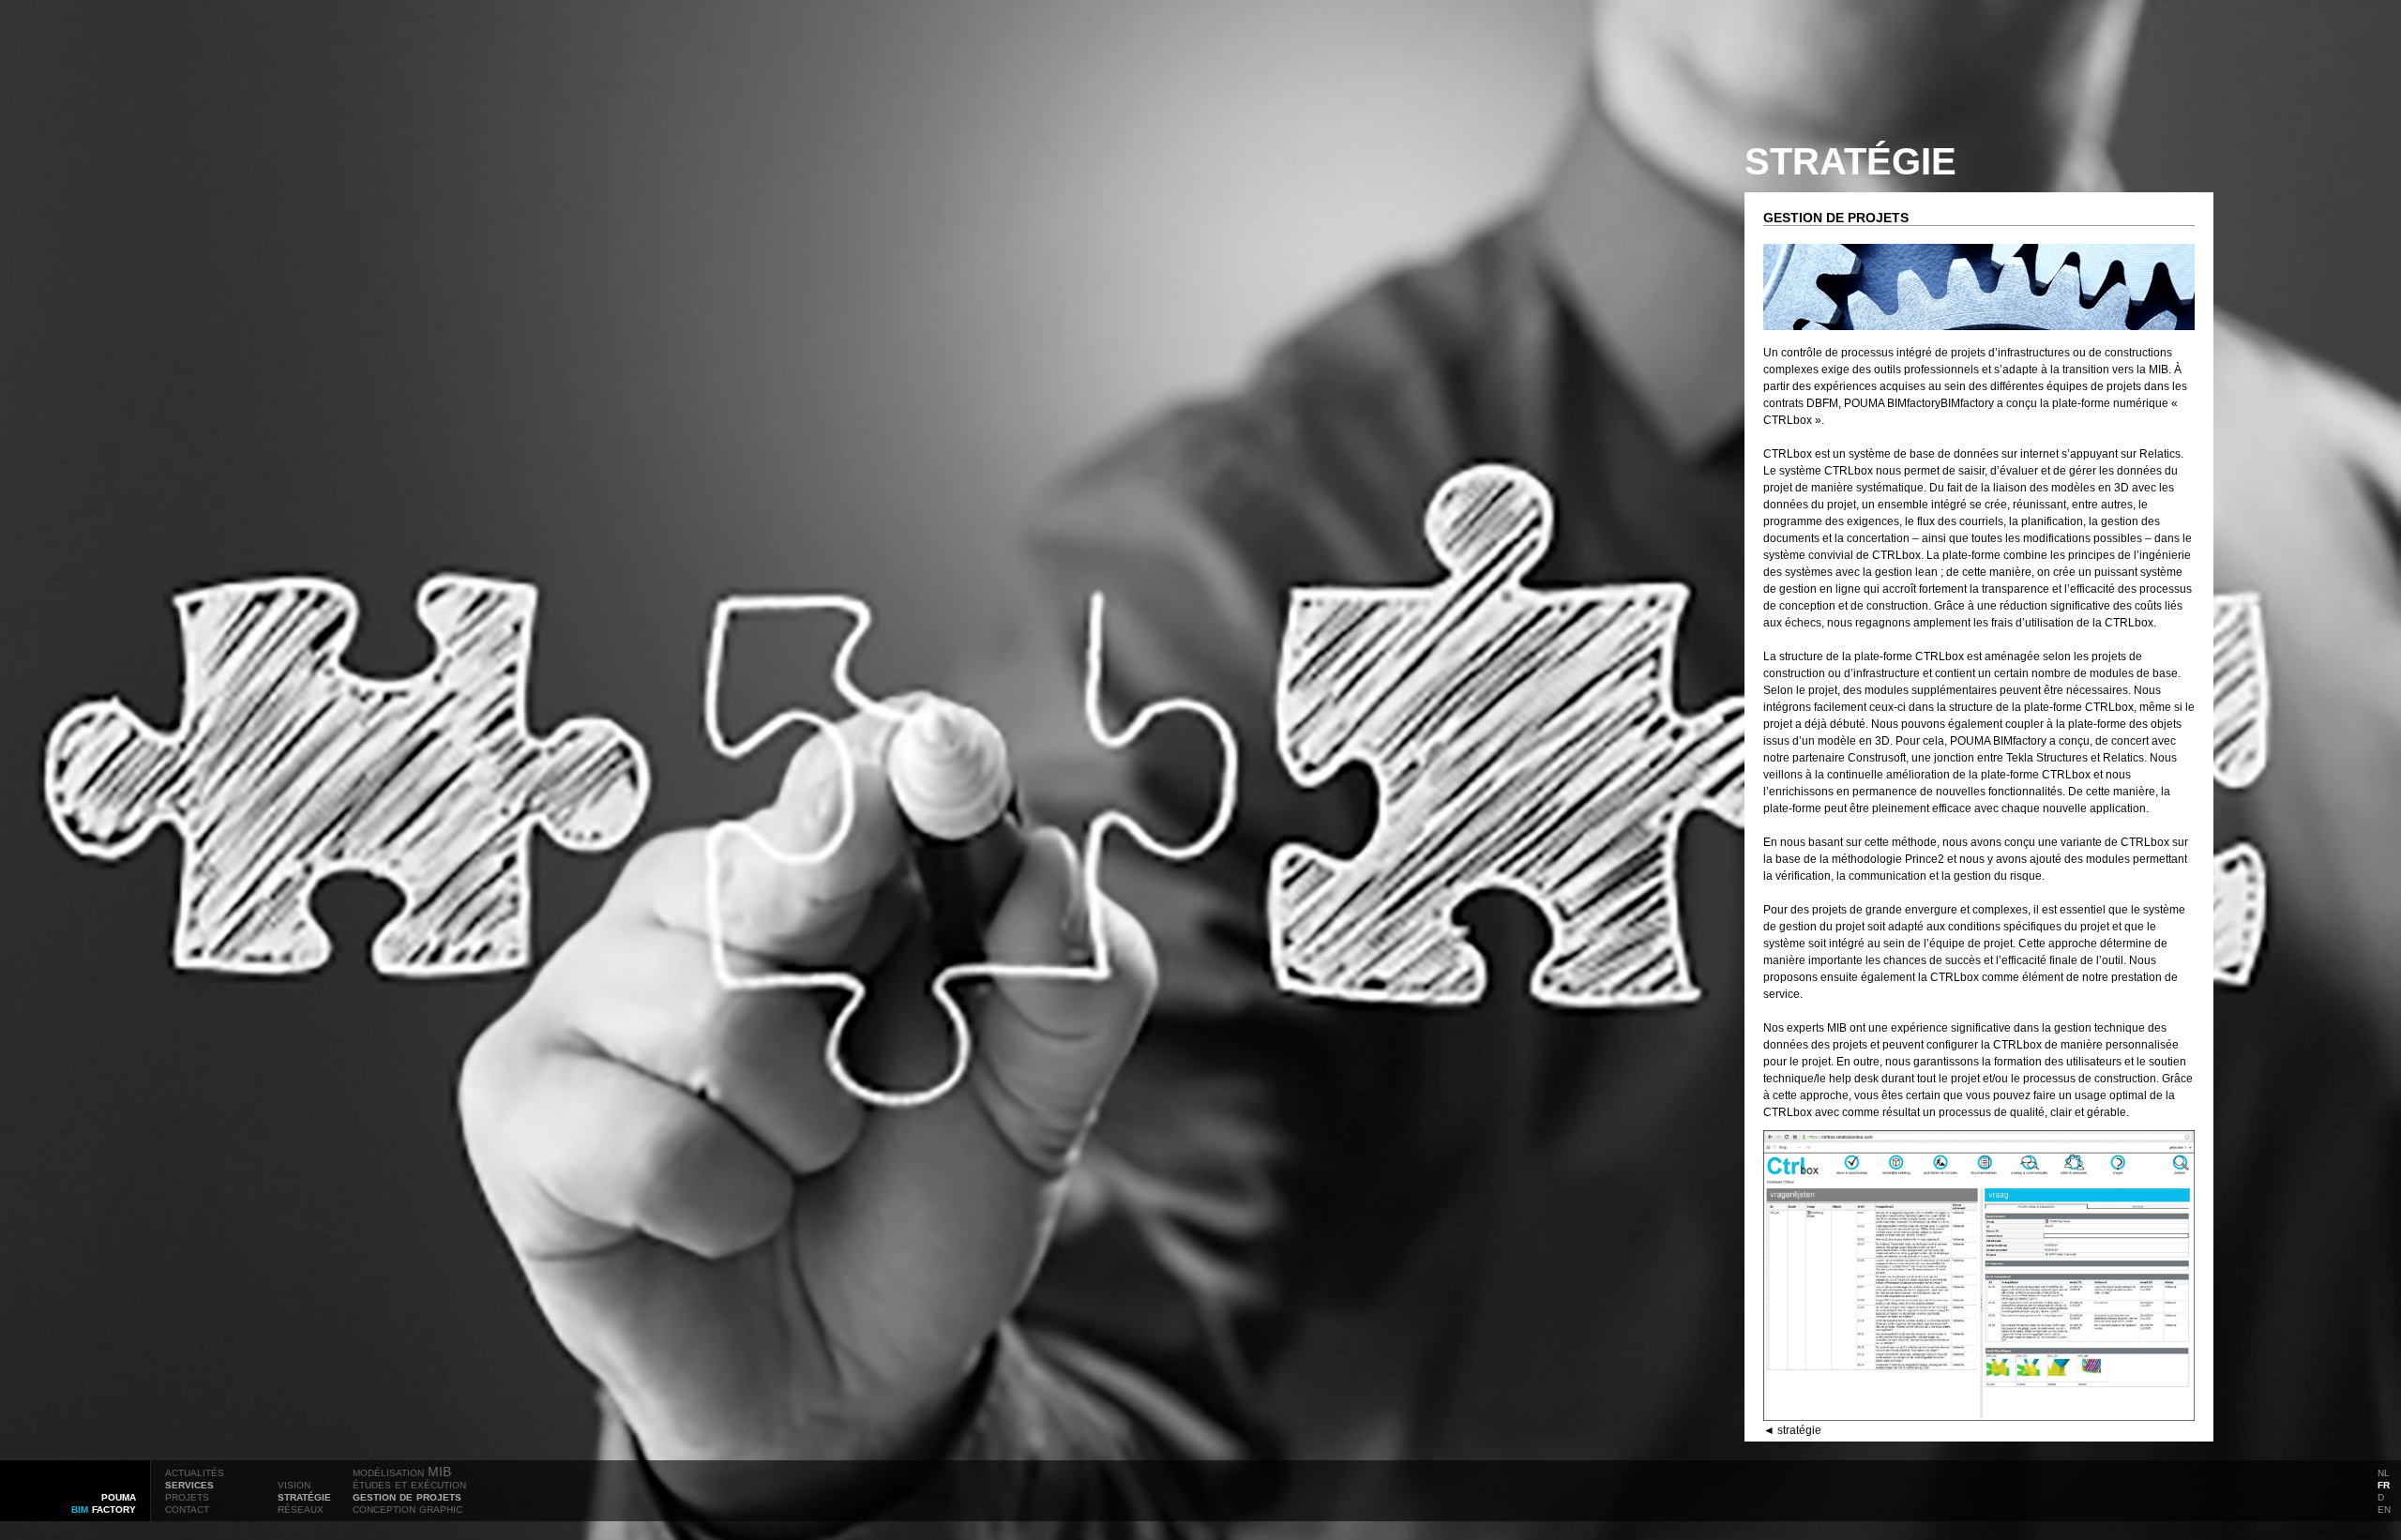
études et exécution (409, 1484)
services (189, 1484)
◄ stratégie (1792, 1430)
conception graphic (408, 1508)
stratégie (304, 1496)
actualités (195, 1472)
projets (187, 1496)
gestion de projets (407, 1496)
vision (294, 1484)
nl (2384, 1472)
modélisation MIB (402, 1472)
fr (2384, 1484)
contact (187, 1508)
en (2384, 1508)
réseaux (301, 1508)
